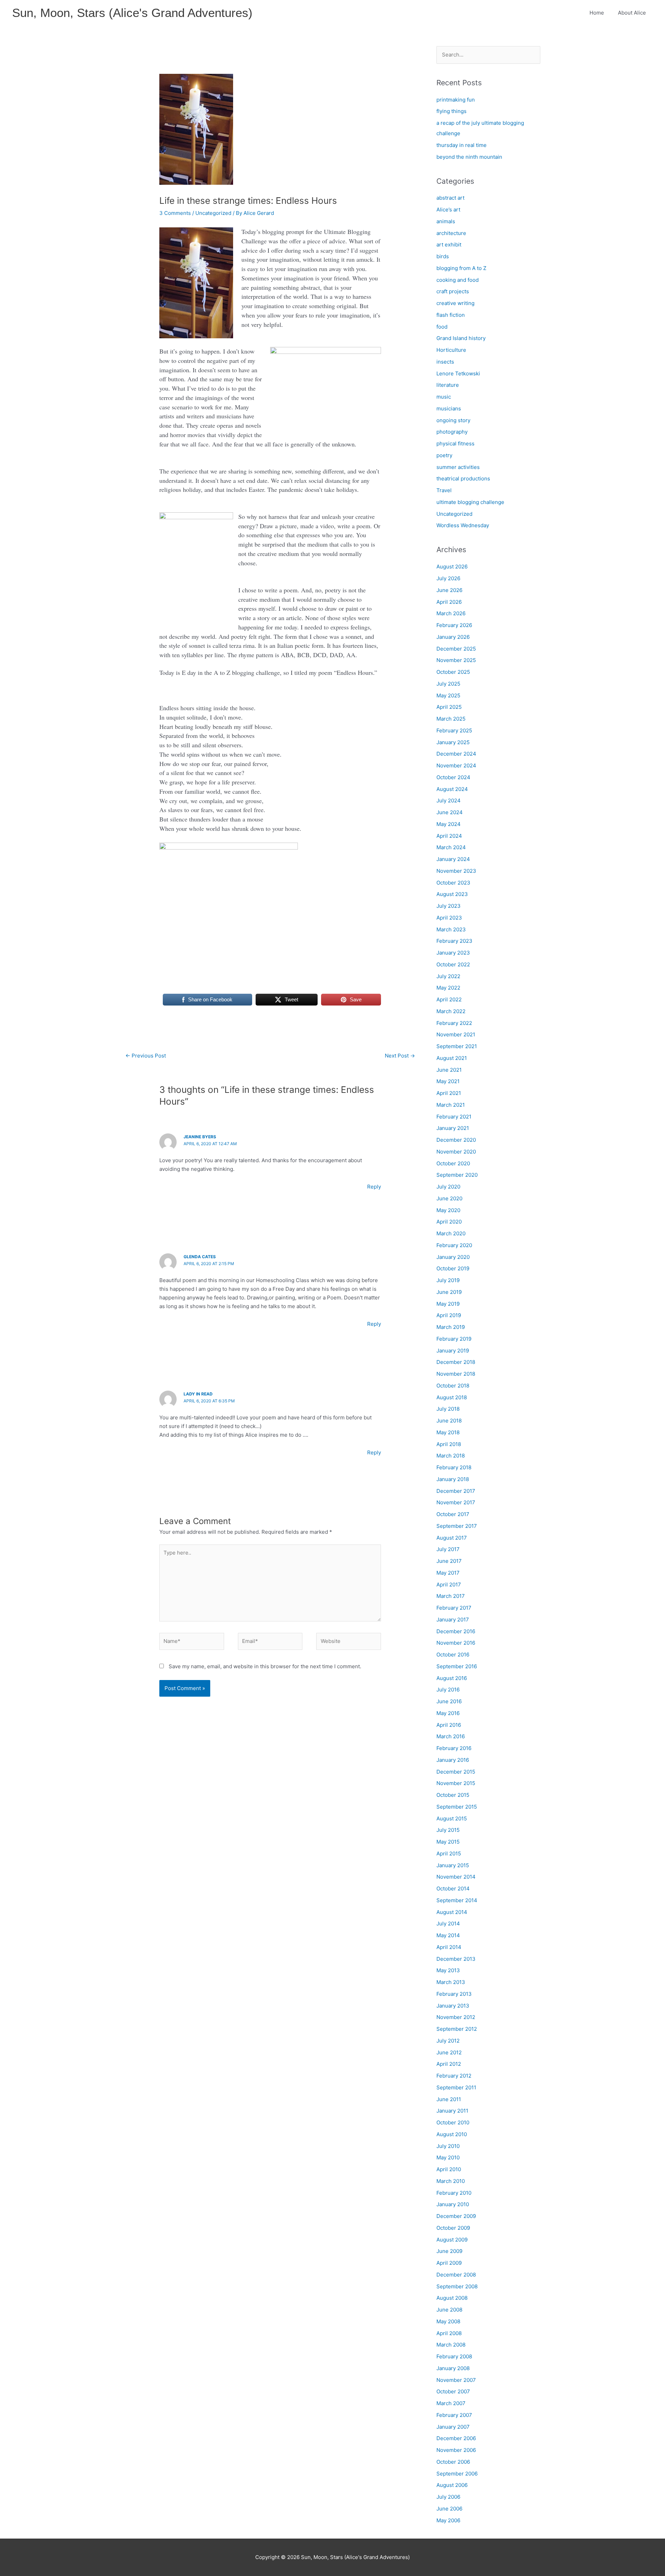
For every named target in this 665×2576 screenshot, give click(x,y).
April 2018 (449, 1444)
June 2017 (449, 1561)
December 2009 (456, 2216)
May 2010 (448, 2157)
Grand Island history (461, 338)
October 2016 (453, 1655)
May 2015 (448, 1842)
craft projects (453, 291)
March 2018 (451, 1456)
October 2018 (453, 1386)
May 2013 (448, 1970)
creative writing (455, 303)
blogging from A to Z (461, 268)
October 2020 (453, 1163)
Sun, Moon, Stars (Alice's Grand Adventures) (132, 13)
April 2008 (449, 2333)
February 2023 (454, 941)
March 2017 (451, 1596)
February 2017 (454, 1608)
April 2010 (449, 2169)
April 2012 (449, 2064)
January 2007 (453, 2427)
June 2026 (449, 590)
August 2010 (452, 2134)
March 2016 (451, 1736)
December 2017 (456, 1491)
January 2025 (453, 742)
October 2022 (453, 964)
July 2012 (448, 2041)
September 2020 (457, 1175)
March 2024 (451, 847)
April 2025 (449, 707)
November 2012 (456, 2017)
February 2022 (454, 1023)
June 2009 (449, 2251)
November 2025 (456, 660)
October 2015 (453, 1795)
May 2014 (448, 1935)
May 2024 (449, 824)
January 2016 (453, 1760)
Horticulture (451, 350)
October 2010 (453, 2122)
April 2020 (449, 1222)
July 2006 (448, 2497)
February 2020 (454, 1245)
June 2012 (449, 2052)
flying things (451, 111)
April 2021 (449, 1093)
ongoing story (453, 420)
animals (446, 221)
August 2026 (452, 567)
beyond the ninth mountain (469, 157)
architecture (451, 233)
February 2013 (454, 1994)
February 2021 (454, 1117)
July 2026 (448, 578)
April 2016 (449, 1725)
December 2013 (456, 1959)
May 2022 (448, 988)
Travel (444, 490)
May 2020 (448, 1210)
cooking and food (458, 280)
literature (448, 385)
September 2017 (457, 1526)
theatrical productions (463, 478)
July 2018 (448, 1409)
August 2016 (452, 1678)
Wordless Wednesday (463, 525)
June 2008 (449, 2310)
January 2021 (453, 1128)
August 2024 (452, 789)
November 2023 (456, 871)
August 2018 (452, 1397)
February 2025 (454, 730)
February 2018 (454, 1467)
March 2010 (451, 2181)
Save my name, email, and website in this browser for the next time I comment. (265, 1666)
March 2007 (451, 2403)
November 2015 (456, 1783)
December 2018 (456, 1362)
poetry (444, 455)
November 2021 (456, 1034)
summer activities (458, 467)
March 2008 (451, 2345)
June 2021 (449, 1070)
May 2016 (448, 1713)
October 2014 (453, 1889)
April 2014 (449, 1947)
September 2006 (457, 2474)
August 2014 (452, 1912)
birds (443, 256)
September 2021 (457, 1046)
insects (445, 362)
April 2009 (449, 2263)
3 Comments (175, 213)
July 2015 (448, 1830)
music (444, 397)
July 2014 (448, 1924)
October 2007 (453, 2391)
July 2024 (449, 800)
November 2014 (456, 1877)
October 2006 (453, 2462)
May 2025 (448, 695)
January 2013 (453, 2006)
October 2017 (453, 1514)
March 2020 (451, 1233)
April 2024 (449, 836)
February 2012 (454, 2076)
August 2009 (452, 2240)
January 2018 (453, 1479)
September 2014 (457, 1900)
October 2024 (453, 777)
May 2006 (448, 2520)
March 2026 (451, 613)
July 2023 (449, 906)
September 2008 (457, 2286)
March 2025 (451, 719)
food (442, 327)
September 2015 (457, 1807)
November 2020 (456, 1152)
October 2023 (453, 883)
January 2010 (453, 2204)
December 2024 (456, 754)
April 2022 (449, 999)
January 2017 (453, 1620)
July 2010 (448, 2146)
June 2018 (449, 1421)
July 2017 (448, 1549)
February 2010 (454, 2193)
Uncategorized (213, 213)
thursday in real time (462, 145)
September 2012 (457, 2029)
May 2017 (448, 1573)
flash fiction (451, 315)
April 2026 (449, 602)
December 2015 (456, 1772)
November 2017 (456, 1502)
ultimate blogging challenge (470, 502)
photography (452, 432)
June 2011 (449, 2099)
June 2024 (450, 812)
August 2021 (452, 1058)
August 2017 (452, 1538)
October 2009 (453, 2228)
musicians (449, 408)
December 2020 (456, 1140)
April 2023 (449, 918)
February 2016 (454, 1748)
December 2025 (456, 649)
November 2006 (456, 2450)
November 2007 (456, 2380)
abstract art (450, 198)
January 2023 (453, 953)
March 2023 (451, 929)
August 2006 (452, 2485)
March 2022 (451, 1011)
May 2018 (448, 1432)
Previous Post (146, 1056)
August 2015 (452, 1818)
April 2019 (449, 1315)
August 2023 (452, 894)
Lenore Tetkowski (458, 373)
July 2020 (448, 1187)
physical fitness (455, 443)
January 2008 (453, 2368)
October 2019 (453, 1268)
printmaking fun (456, 100)
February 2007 (454, 2415)
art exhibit (449, 245)
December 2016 (456, 1631)
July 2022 (448, 976)
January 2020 (453, 1257)
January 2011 (452, 2111)
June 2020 (449, 1198)
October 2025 (453, 672)
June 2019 (449, 1292)
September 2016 (457, 1666)
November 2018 (456, 1374)
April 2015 (449, 1853)
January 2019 (453, 1351)
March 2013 (451, 1982)
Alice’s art (448, 210)
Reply (374, 1187)
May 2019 (448, 1304)
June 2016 (449, 1701)
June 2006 (449, 2509)
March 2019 (451, 1327)
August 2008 (452, 2298)
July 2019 (448, 1280)
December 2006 (456, 2438)
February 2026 (454, 625)
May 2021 (448, 1081)
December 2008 (456, 2275)
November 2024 (456, 765)
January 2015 (453, 1865)
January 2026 (453, 637)
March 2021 (451, 1105)
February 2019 (454, 1339)
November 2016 (456, 1643)
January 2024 (453, 859)
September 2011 (456, 2087)
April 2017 (449, 1585)
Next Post (400, 1056)
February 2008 (454, 2356)
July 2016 (448, 1690)
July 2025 (448, 684)
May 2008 (448, 2321)
